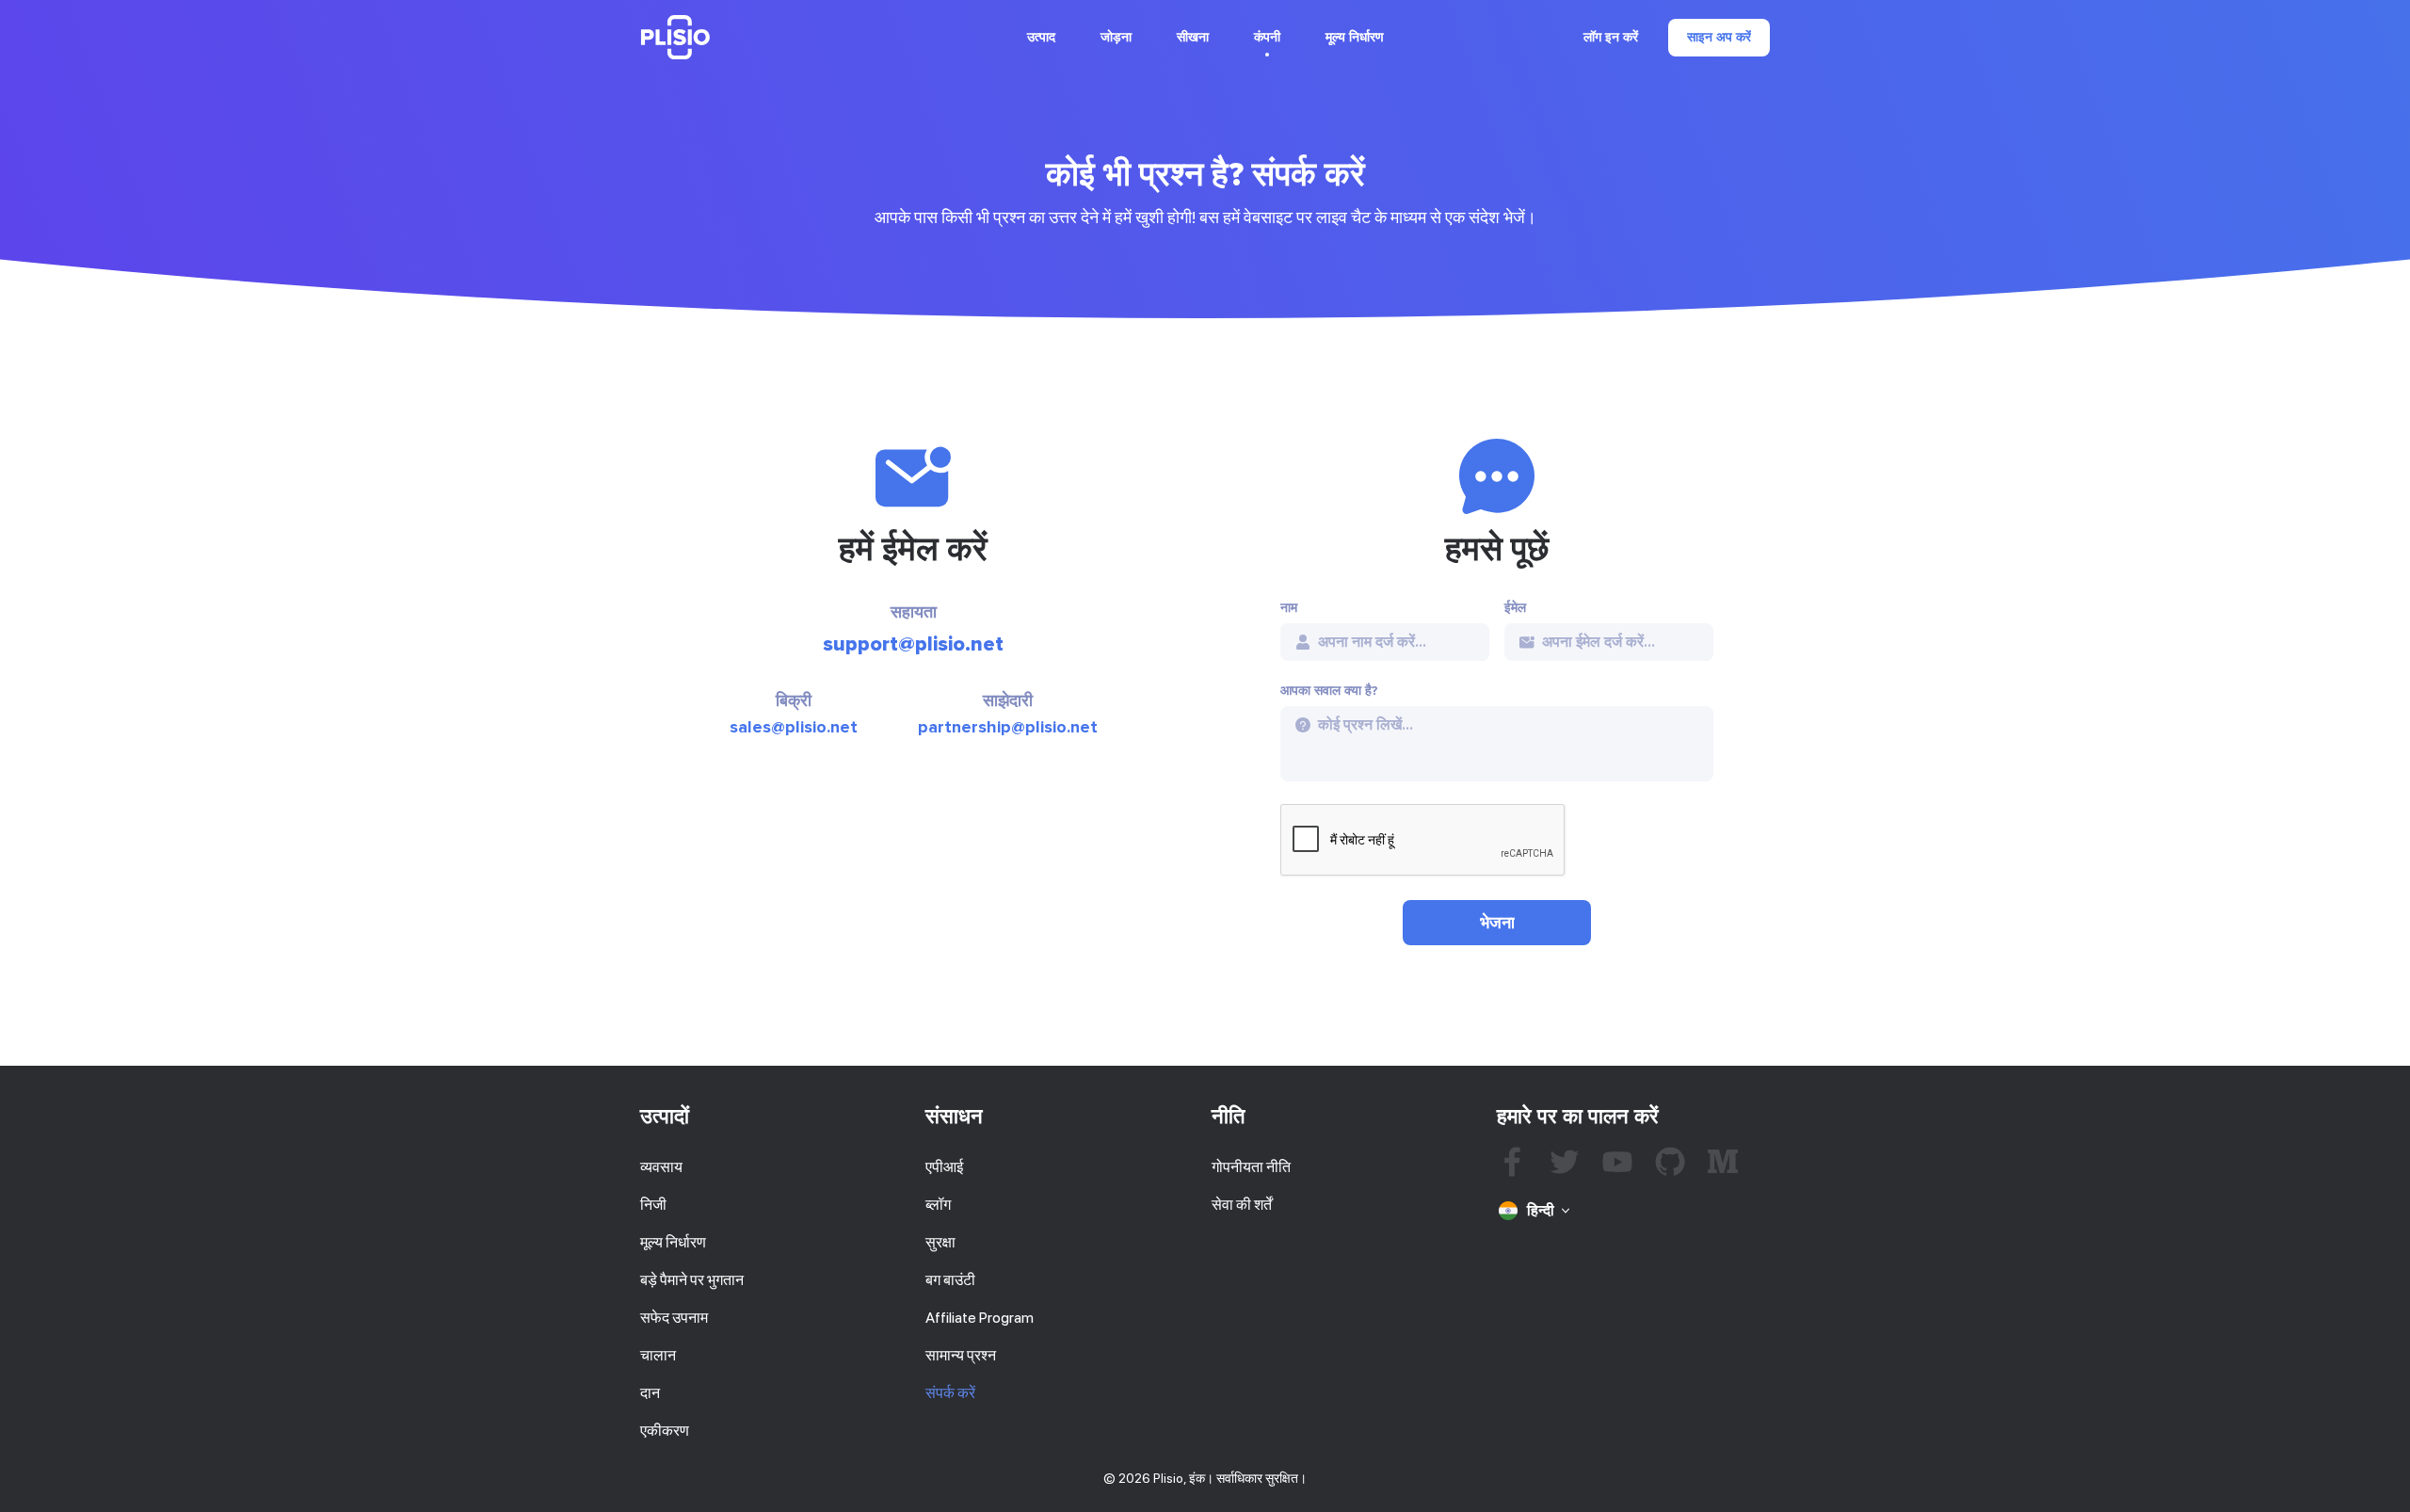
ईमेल (1515, 608)
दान (650, 1393)
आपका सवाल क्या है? (1329, 691)
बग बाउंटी (950, 1280)
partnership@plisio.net (1008, 727)
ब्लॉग (938, 1205)
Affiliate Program (980, 1318)
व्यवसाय (661, 1167)
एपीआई (944, 1167)
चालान (658, 1355)
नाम (1289, 608)
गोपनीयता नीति (1251, 1167)
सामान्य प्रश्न (961, 1355)
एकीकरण (665, 1431)
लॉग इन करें (1611, 38)
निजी (653, 1205)
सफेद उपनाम (674, 1318)
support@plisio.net (913, 644)
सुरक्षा (940, 1242)
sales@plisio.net (794, 727)
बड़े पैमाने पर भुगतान (692, 1280)
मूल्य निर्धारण (1355, 37)
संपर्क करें (950, 1393)
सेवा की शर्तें (1242, 1205)
